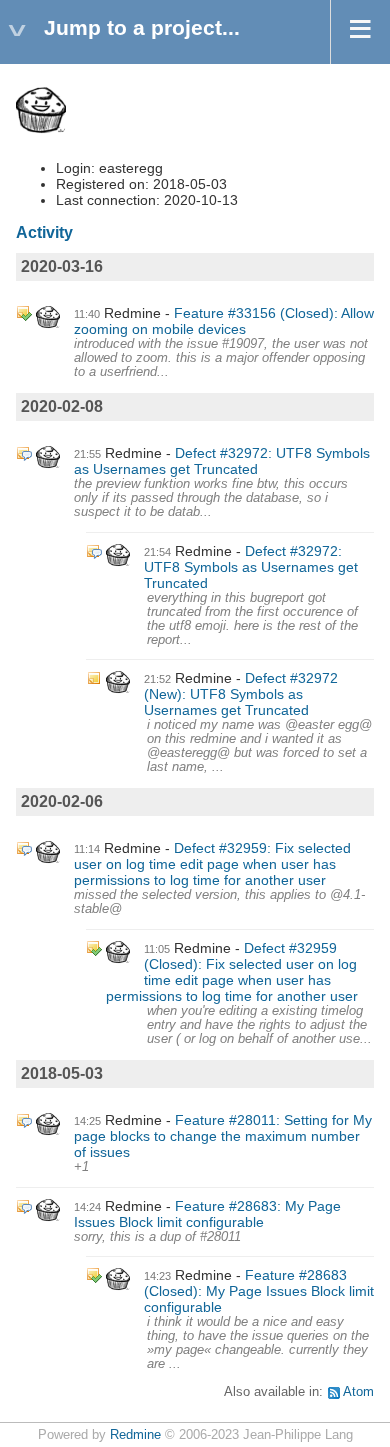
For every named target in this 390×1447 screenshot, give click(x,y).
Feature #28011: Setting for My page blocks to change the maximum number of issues (223, 1136)
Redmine (135, 1435)
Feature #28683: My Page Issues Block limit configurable (207, 1214)
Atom (358, 1392)
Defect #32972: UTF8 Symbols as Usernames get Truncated (222, 461)
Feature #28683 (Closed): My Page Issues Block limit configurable (259, 1291)
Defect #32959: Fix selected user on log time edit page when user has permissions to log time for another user (212, 864)
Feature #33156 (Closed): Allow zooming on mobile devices (224, 321)
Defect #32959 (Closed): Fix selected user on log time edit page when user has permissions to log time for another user (232, 972)
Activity (44, 232)
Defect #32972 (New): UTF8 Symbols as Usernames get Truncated (241, 694)
